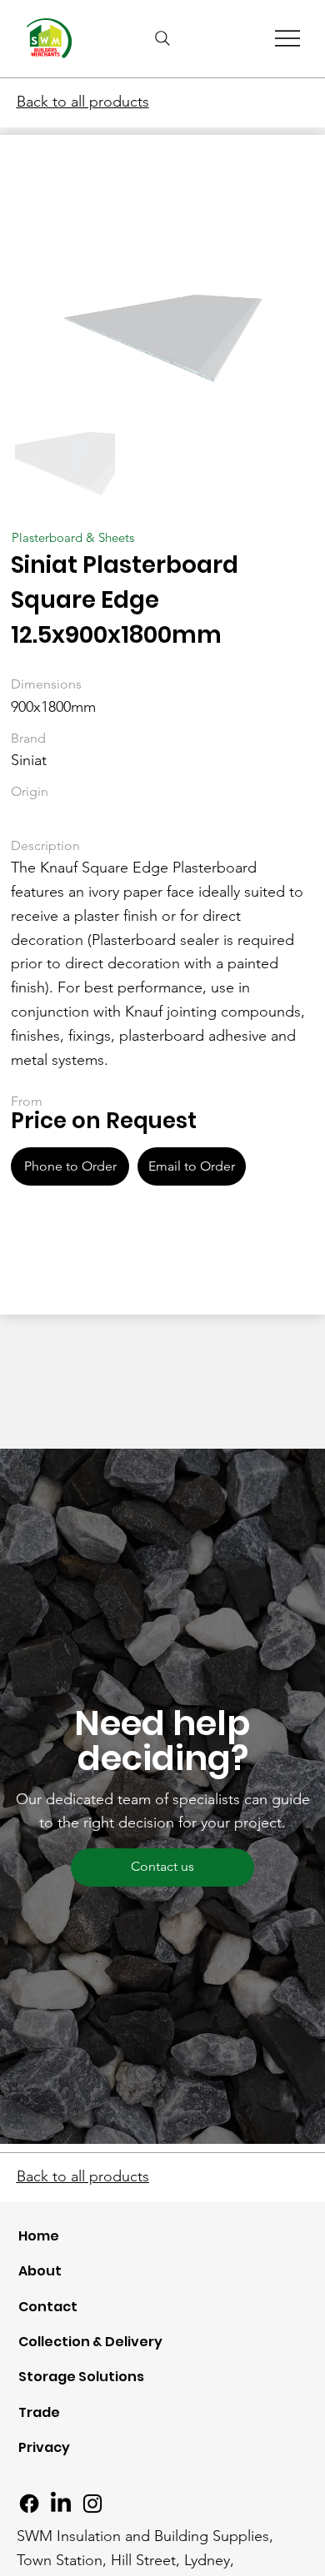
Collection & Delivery (90, 2342)
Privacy (44, 2447)
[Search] (162, 38)
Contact (48, 2307)
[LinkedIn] (61, 2504)
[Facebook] (29, 2504)
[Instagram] (92, 2504)
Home (39, 2236)
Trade (39, 2412)
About (40, 2271)
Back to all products (83, 102)
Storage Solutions (81, 2377)
